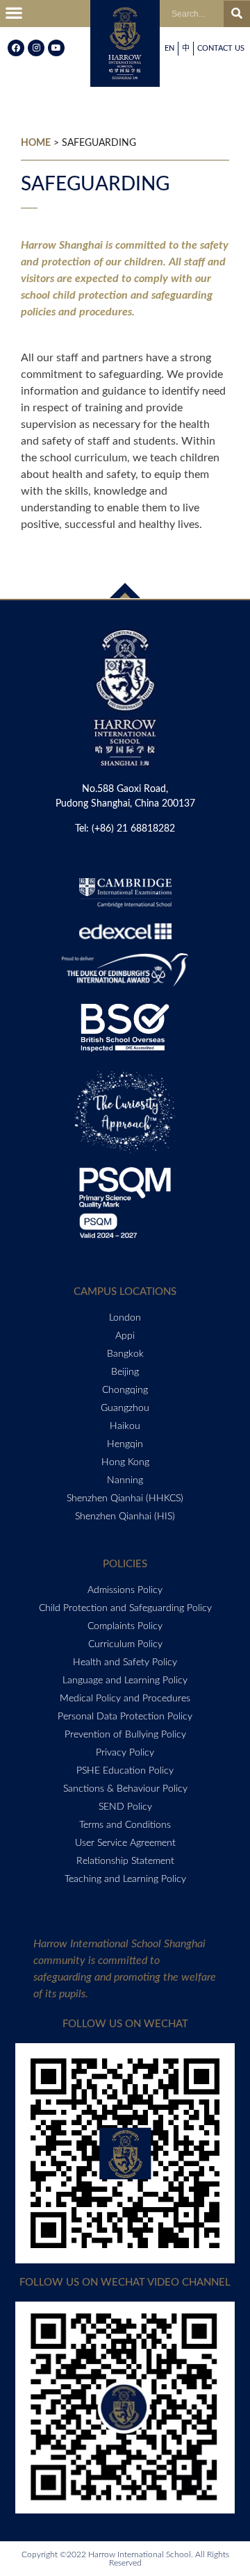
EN (169, 48)
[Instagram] (36, 48)
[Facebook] (16, 48)
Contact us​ (221, 48)
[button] (14, 14)
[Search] (237, 14)
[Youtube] (56, 48)
